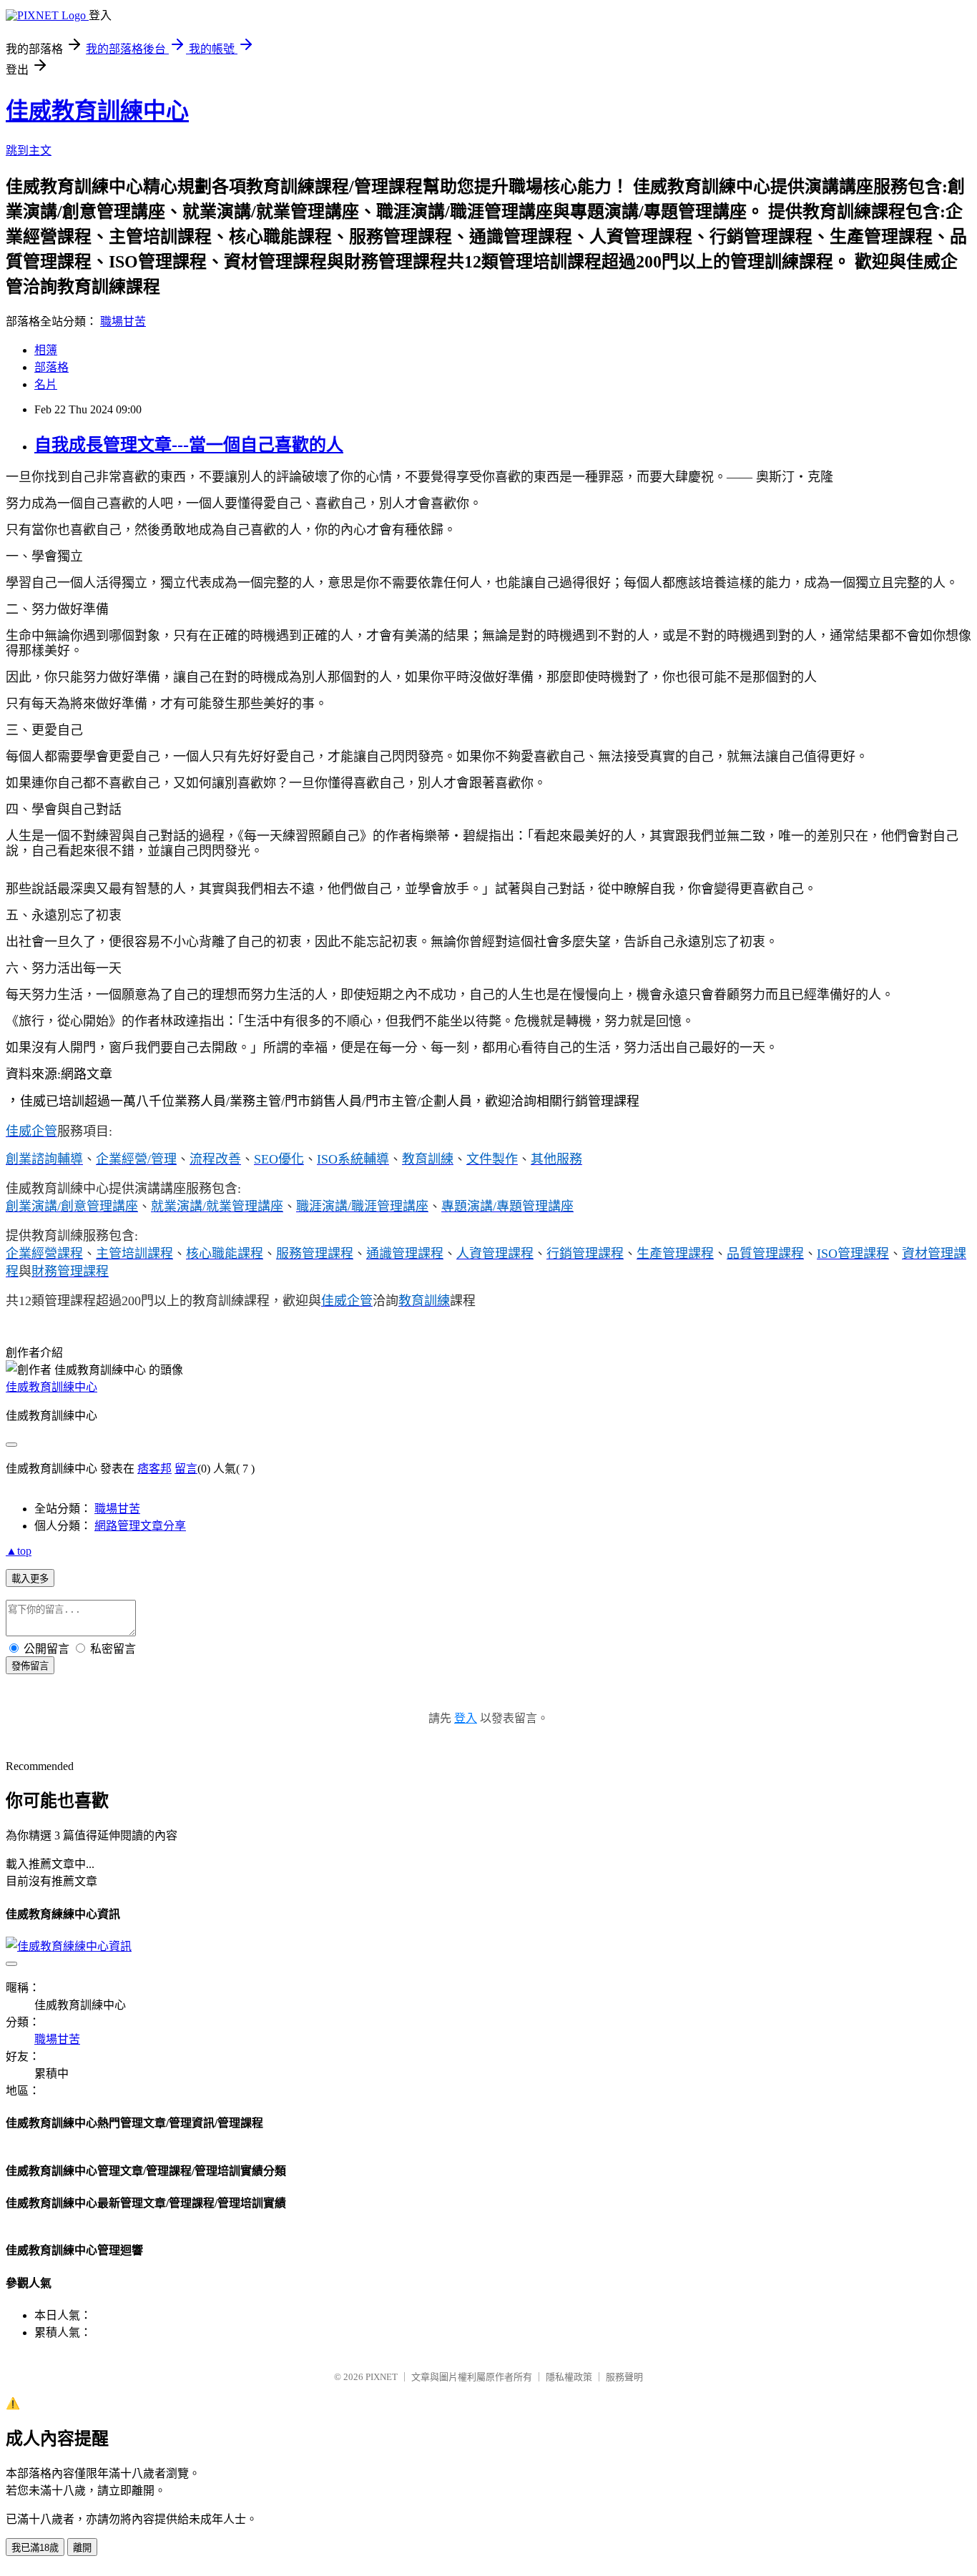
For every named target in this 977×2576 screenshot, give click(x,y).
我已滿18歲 (35, 2548)
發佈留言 (30, 1666)
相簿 (46, 350)
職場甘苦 (123, 321)
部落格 (51, 367)
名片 (46, 384)
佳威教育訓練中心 (97, 111)
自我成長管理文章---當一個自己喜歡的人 (189, 445)
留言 (186, 1469)
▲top (19, 1551)
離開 (82, 2548)
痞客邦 (154, 1469)
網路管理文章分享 (140, 1526)
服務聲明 (624, 2377)
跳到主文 (29, 151)
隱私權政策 (569, 2377)
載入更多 (30, 1579)
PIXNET (382, 2377)
